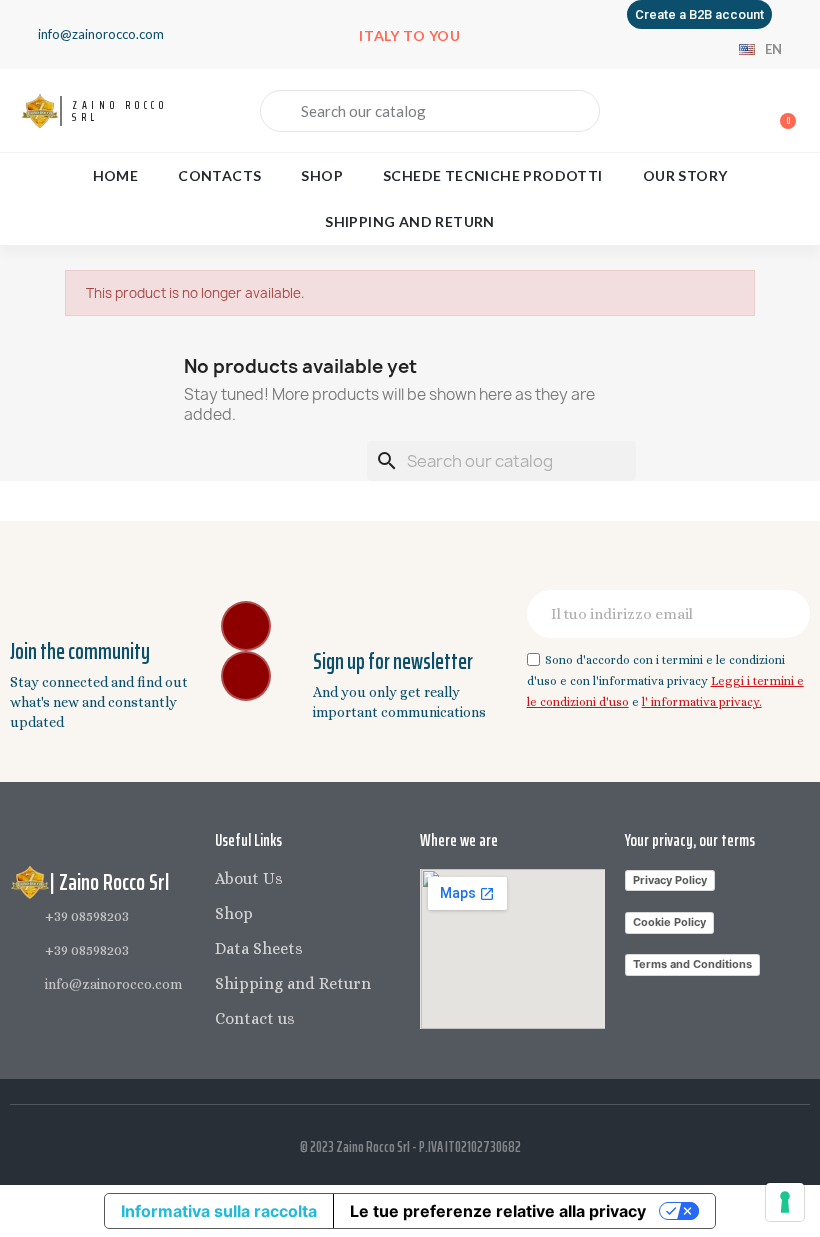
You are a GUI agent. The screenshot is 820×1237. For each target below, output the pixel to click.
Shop (322, 175)
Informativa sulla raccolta (219, 1211)
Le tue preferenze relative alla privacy (498, 1211)
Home (116, 175)
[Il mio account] (710, 113)
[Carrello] (779, 111)
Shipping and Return (410, 221)
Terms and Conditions (692, 964)
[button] (699, 14)
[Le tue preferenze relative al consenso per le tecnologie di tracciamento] (785, 1202)
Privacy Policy (670, 880)
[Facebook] (246, 626)
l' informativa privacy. (702, 702)
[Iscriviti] (784, 614)
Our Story (685, 175)
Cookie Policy (669, 922)
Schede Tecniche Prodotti (493, 175)
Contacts (219, 175)
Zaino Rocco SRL (120, 110)
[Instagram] (246, 676)
